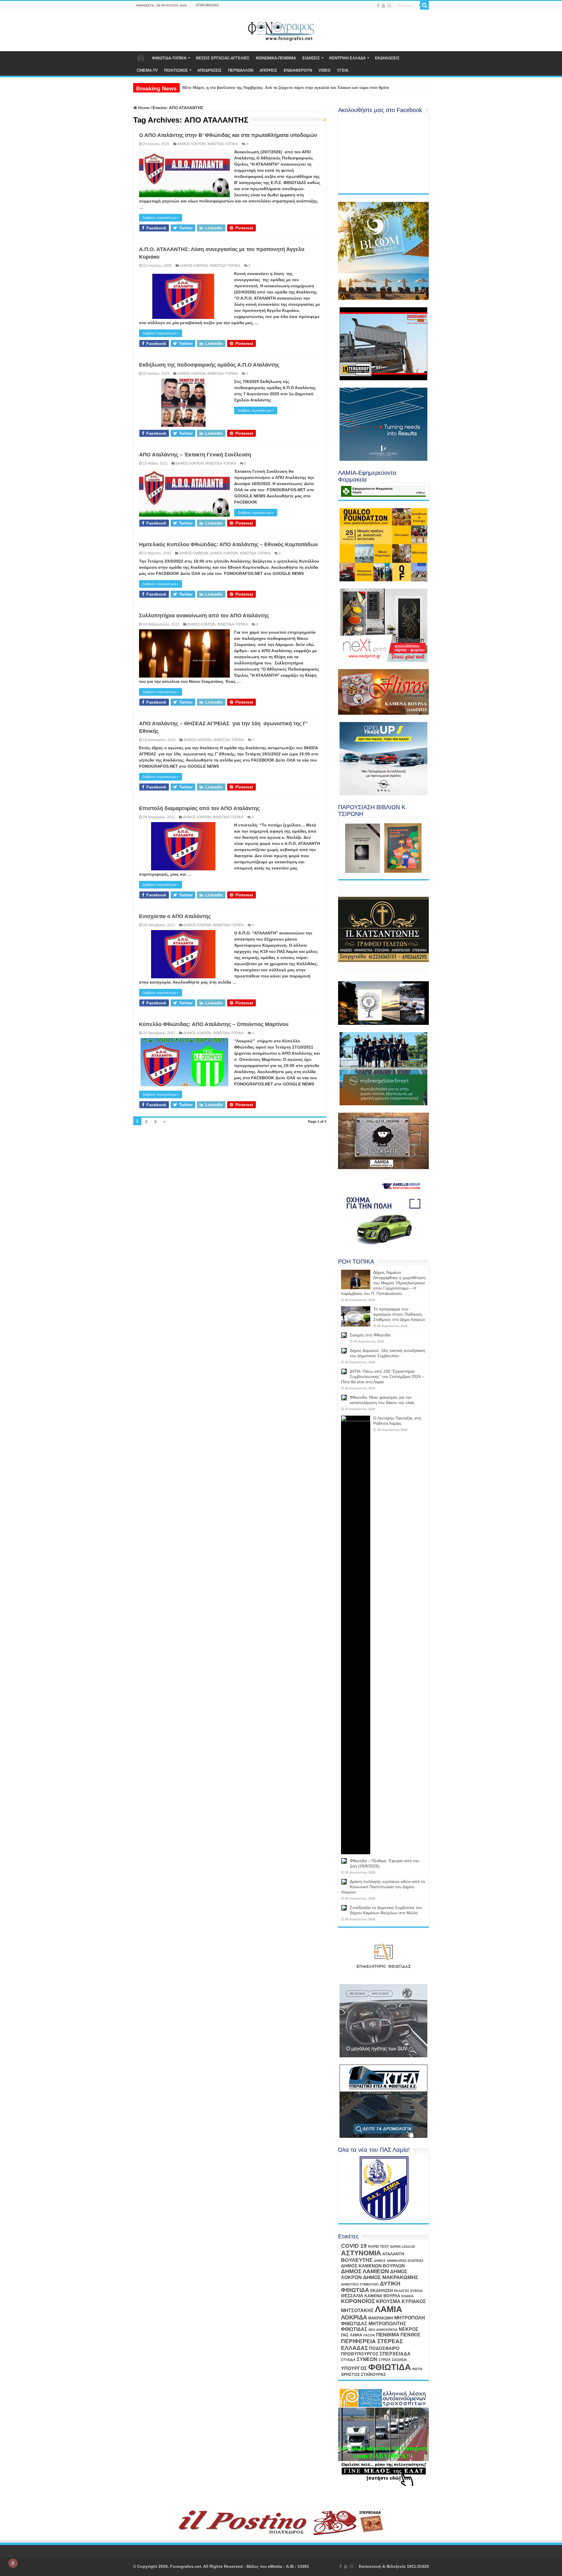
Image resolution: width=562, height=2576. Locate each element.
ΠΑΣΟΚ (369, 2335)
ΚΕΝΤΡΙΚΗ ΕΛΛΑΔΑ (347, 58)
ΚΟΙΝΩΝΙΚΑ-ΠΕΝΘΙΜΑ (276, 58)
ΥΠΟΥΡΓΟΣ (354, 2368)
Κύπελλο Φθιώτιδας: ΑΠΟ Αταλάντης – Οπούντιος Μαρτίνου (214, 1024)
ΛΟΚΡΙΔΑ (354, 2317)
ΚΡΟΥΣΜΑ (388, 2301)
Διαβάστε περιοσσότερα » (161, 218)
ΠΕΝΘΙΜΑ (388, 2335)
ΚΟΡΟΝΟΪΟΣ (358, 2301)
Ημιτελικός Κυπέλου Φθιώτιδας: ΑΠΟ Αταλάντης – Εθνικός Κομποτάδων (228, 544)
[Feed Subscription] (325, 120)
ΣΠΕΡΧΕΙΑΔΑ (395, 2354)
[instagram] (389, 6)
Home (143, 108)
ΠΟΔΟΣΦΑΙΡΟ (384, 2348)
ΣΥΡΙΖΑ (385, 2360)
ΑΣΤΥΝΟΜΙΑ (361, 2253)
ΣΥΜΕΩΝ (367, 2359)
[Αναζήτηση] (424, 5)
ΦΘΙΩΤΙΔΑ (390, 2367)
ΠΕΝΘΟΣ (411, 2335)
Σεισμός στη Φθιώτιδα (370, 1335)
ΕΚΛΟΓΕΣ (402, 2291)
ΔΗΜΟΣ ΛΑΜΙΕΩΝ (194, 553)
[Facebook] (378, 6)
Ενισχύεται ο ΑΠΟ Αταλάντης (175, 916)
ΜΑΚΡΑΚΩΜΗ (381, 2318)
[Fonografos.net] (281, 30)
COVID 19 (354, 2246)
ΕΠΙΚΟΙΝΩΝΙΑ (208, 5)
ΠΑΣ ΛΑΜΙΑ (352, 2335)
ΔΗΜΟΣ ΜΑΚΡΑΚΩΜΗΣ (390, 2277)
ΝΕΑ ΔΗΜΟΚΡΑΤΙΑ (383, 2330)
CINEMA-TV (147, 70)
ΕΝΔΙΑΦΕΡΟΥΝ (298, 70)
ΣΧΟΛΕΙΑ (400, 2360)
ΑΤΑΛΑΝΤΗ (393, 2254)
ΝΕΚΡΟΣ (409, 2329)
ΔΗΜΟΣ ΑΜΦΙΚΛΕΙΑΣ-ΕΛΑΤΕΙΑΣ (399, 2261)
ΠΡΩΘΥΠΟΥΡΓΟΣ (360, 2354)
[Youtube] (383, 6)
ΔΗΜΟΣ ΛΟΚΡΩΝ (191, 144)
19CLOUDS (418, 2566)
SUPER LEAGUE (402, 2247)
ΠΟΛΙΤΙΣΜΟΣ (176, 70)
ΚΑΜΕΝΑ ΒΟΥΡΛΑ (382, 2296)
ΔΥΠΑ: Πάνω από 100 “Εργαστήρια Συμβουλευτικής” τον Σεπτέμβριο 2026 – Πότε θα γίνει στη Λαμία (383, 1376)
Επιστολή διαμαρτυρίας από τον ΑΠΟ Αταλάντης (199, 808)
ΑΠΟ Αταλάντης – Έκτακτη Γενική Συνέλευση (195, 455)
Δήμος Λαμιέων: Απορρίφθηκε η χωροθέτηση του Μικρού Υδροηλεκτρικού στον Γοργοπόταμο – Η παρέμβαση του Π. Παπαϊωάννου (383, 1283)
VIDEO (324, 70)
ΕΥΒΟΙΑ (417, 2291)
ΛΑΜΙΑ (389, 2309)
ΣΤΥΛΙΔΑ (348, 2360)
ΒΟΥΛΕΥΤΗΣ (357, 2260)
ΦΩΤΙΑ (417, 2369)
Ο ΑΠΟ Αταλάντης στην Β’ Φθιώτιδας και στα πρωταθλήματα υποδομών (228, 135)
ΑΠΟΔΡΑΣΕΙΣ (209, 70)
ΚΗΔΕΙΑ (407, 2296)
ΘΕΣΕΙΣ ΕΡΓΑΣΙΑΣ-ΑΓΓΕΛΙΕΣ (223, 58)
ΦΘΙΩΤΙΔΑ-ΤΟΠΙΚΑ (169, 58)
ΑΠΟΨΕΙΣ (268, 70)
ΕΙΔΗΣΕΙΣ (311, 58)
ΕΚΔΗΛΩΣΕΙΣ (387, 58)
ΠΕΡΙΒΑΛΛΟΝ (241, 70)
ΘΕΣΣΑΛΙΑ (352, 2296)
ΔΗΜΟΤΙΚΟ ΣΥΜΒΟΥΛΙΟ (360, 2284)
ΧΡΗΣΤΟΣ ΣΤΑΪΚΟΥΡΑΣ (363, 2374)
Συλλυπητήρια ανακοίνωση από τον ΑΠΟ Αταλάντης (204, 616)
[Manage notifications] (13, 2563)
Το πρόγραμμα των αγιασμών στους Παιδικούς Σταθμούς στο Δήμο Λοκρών (249, 88)
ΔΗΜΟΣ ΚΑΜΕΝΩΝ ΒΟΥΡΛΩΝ (373, 2266)
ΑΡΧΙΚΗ (141, 57)
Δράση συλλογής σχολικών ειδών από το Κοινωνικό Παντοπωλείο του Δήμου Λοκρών (383, 1887)
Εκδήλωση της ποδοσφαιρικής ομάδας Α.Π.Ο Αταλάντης (209, 365)
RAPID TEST (378, 2247)
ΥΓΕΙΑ (343, 70)
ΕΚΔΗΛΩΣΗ (382, 2290)
